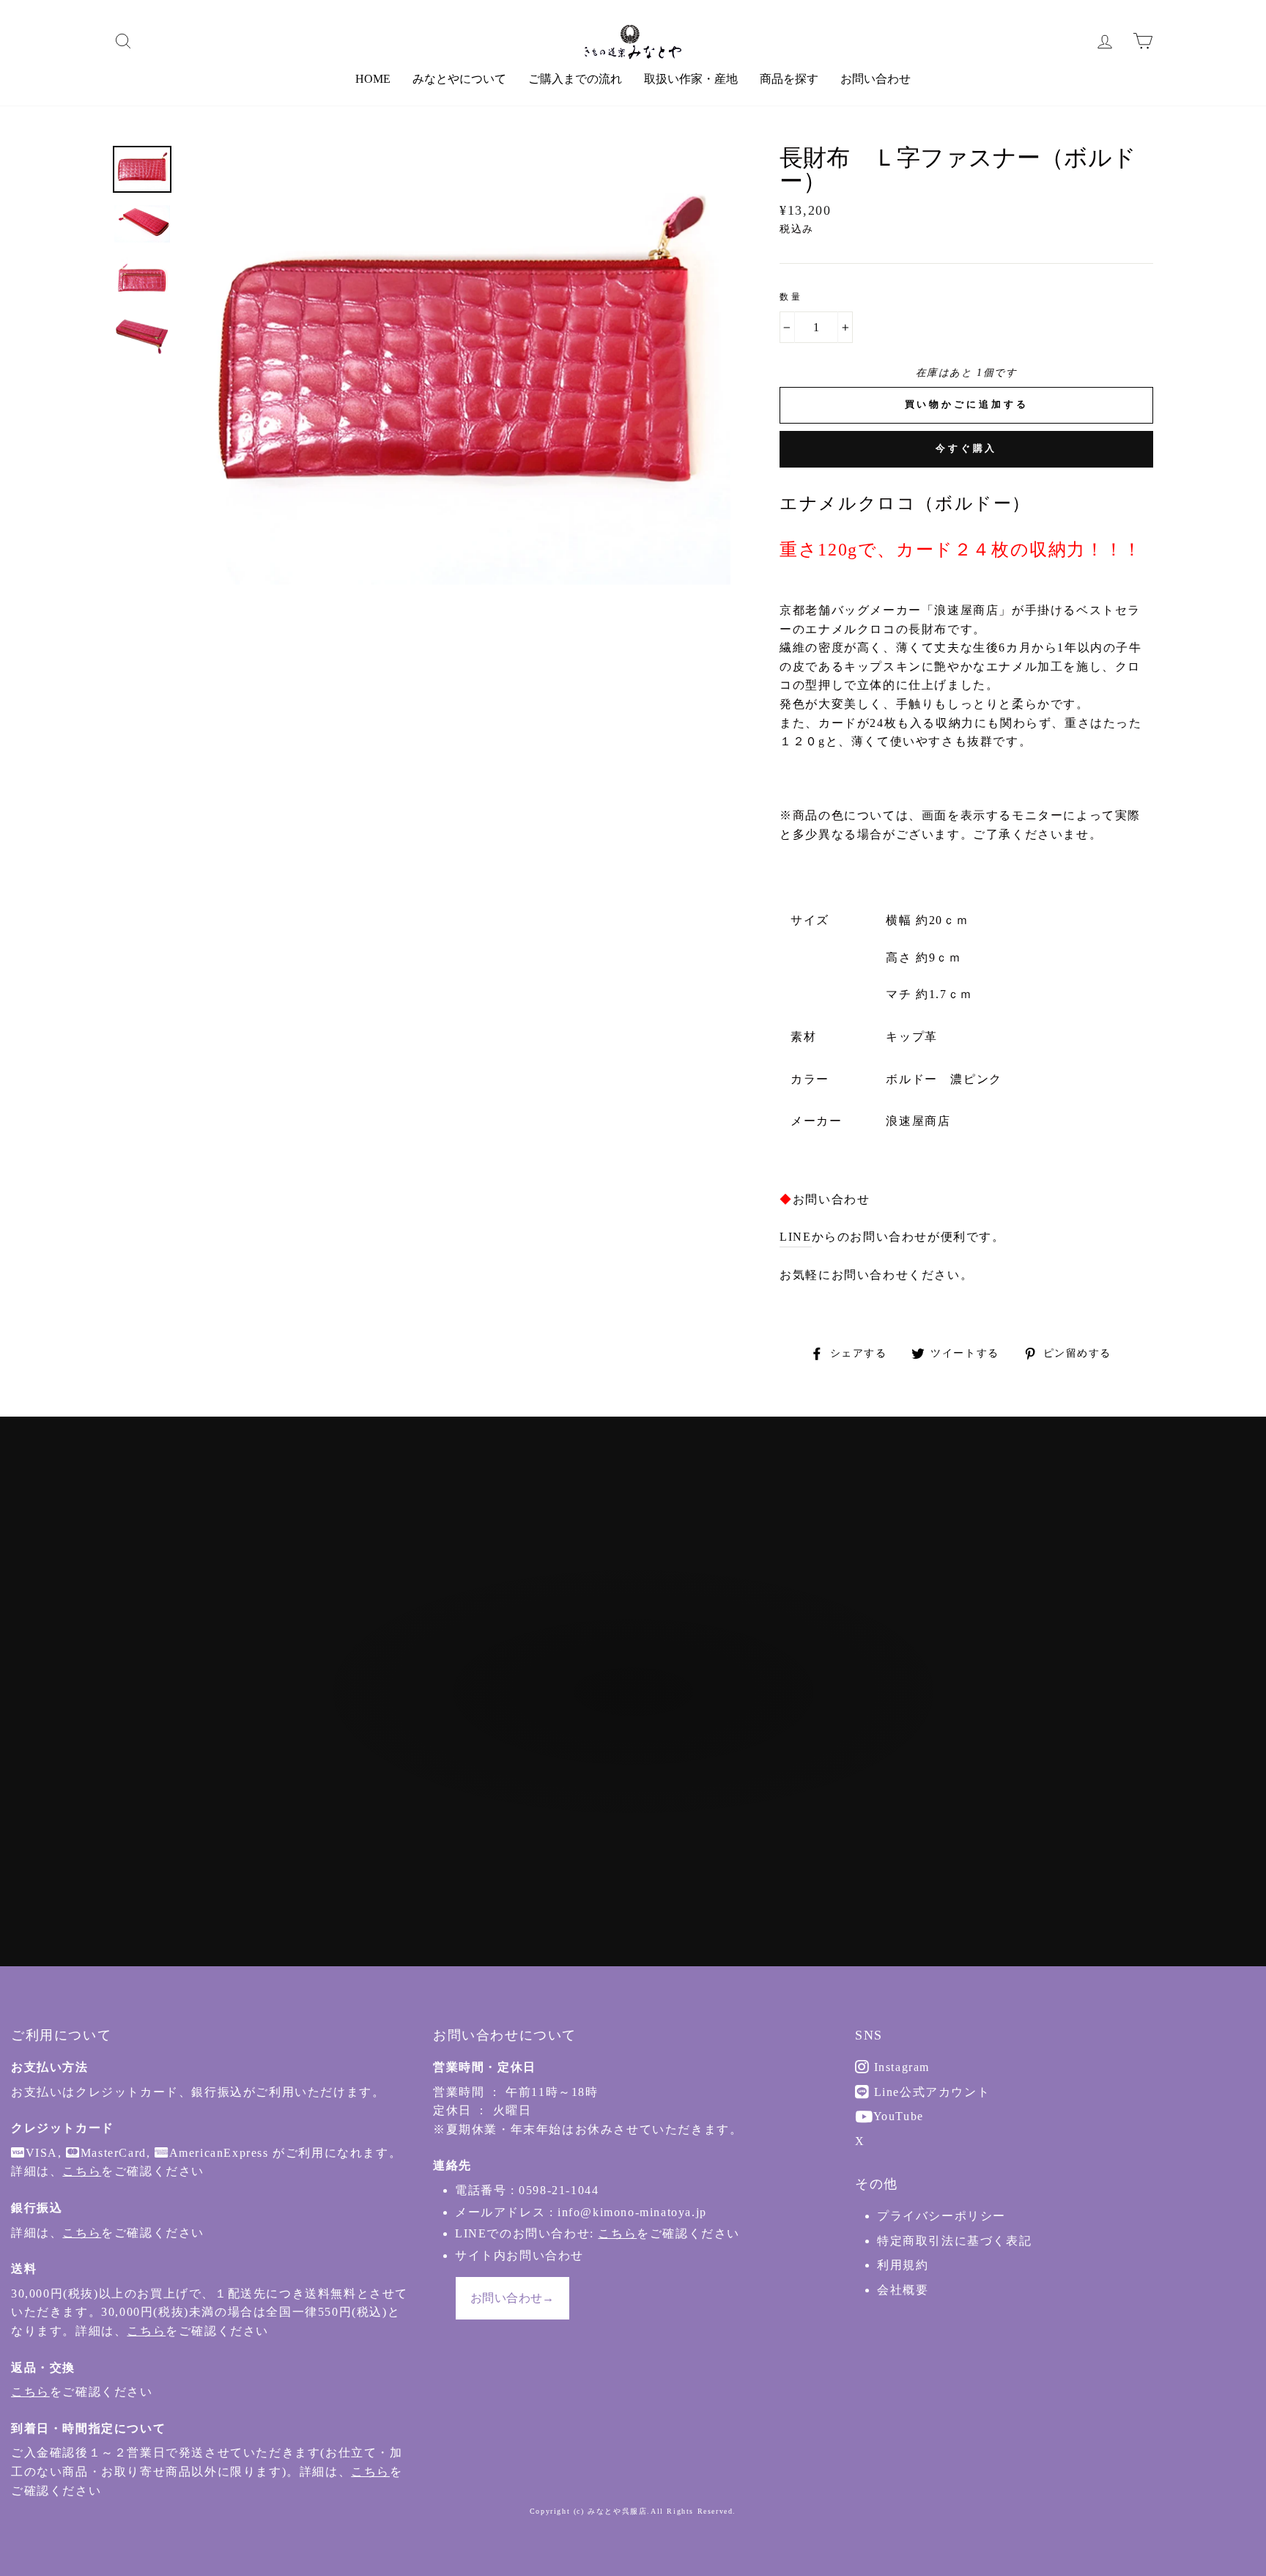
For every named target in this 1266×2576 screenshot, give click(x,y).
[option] (457, 365)
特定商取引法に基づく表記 (954, 2241)
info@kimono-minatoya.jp (632, 2212)
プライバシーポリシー (941, 2216)
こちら (82, 2171)
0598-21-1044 (559, 2190)
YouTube (897, 2116)
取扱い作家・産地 (691, 79)
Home (373, 79)
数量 (791, 297)
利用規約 (903, 2265)
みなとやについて (459, 79)
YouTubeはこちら (640, 1774)
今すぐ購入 (967, 448)
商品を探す (789, 79)
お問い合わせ (876, 79)
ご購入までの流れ (575, 79)
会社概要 (903, 2290)
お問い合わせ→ (512, 2298)
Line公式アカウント (930, 2092)
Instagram (900, 2067)
